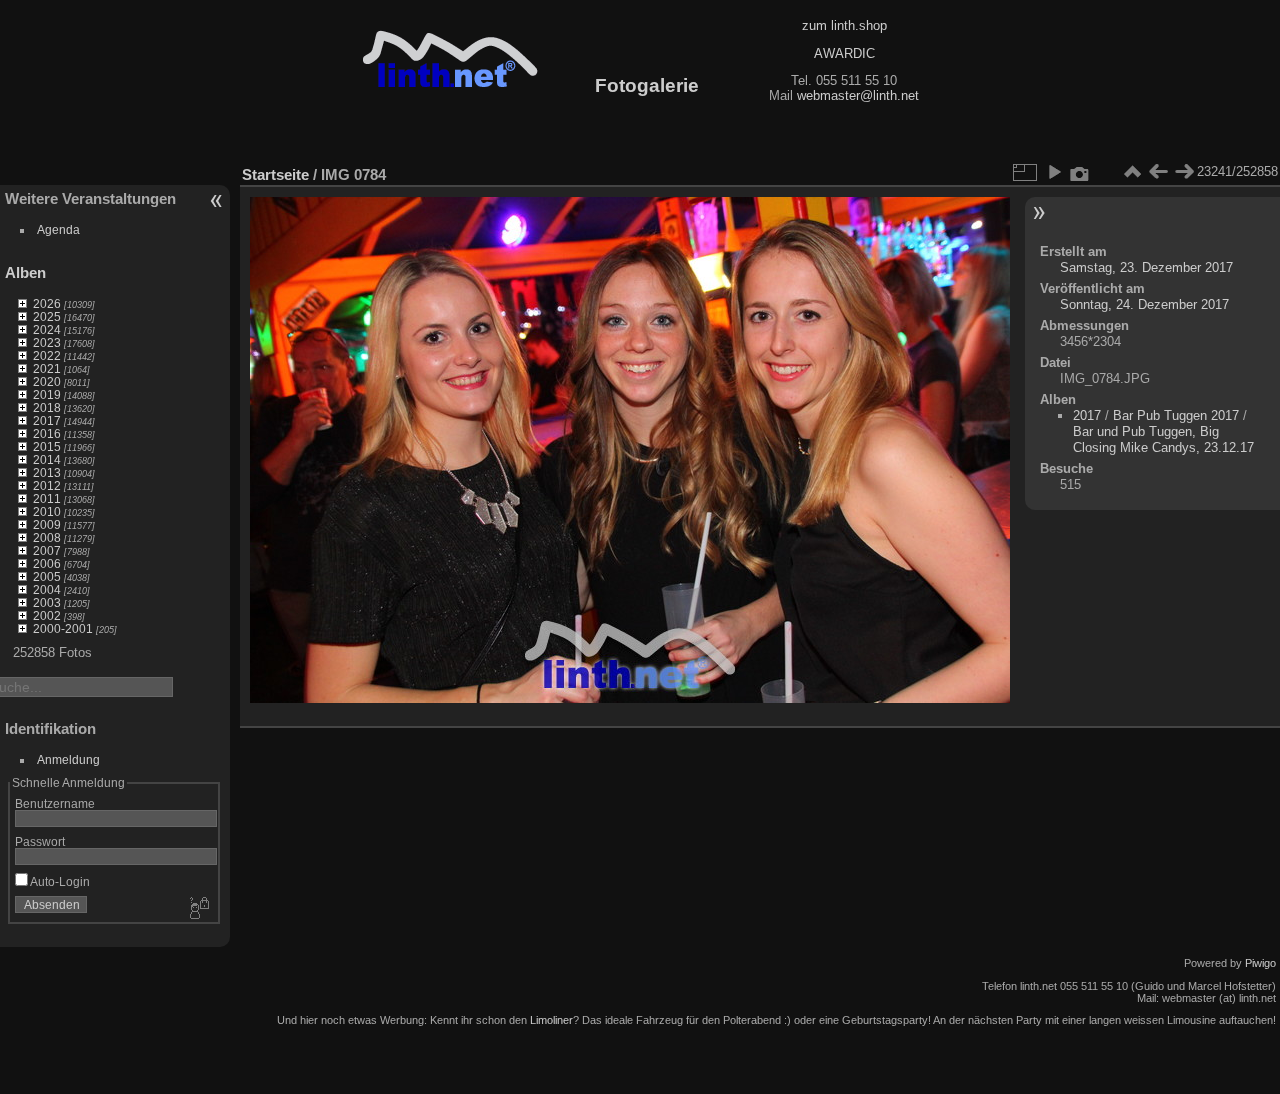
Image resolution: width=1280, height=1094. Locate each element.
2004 (47, 589)
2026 (47, 303)
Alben (25, 272)
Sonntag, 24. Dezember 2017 (1144, 304)
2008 (47, 537)
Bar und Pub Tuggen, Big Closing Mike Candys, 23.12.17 (1163, 439)
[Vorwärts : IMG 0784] (1184, 172)
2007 (47, 550)
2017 (47, 420)
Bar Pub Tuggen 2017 (1176, 415)
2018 (47, 407)
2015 (47, 446)
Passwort (40, 841)
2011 (47, 498)
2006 (47, 563)
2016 (47, 433)
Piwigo (1260, 963)
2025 (47, 316)
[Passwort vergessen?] (198, 909)
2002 (47, 615)
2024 (47, 329)
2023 (47, 342)
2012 (47, 485)
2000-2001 (63, 628)
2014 (47, 459)
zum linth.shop (844, 25)
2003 (47, 602)
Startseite (275, 174)
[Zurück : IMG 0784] (1158, 172)
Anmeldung (68, 759)
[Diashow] (1054, 172)
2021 (47, 368)
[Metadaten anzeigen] (1080, 172)
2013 (47, 472)
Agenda (58, 229)
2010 (47, 511)
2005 (47, 576)
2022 (47, 355)
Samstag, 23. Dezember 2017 (1146, 267)
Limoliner (551, 1020)
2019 (47, 394)
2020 (47, 381)
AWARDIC (844, 53)
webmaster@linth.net (858, 95)
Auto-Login (59, 881)
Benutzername (55, 803)
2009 (47, 524)
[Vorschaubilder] (1132, 172)
